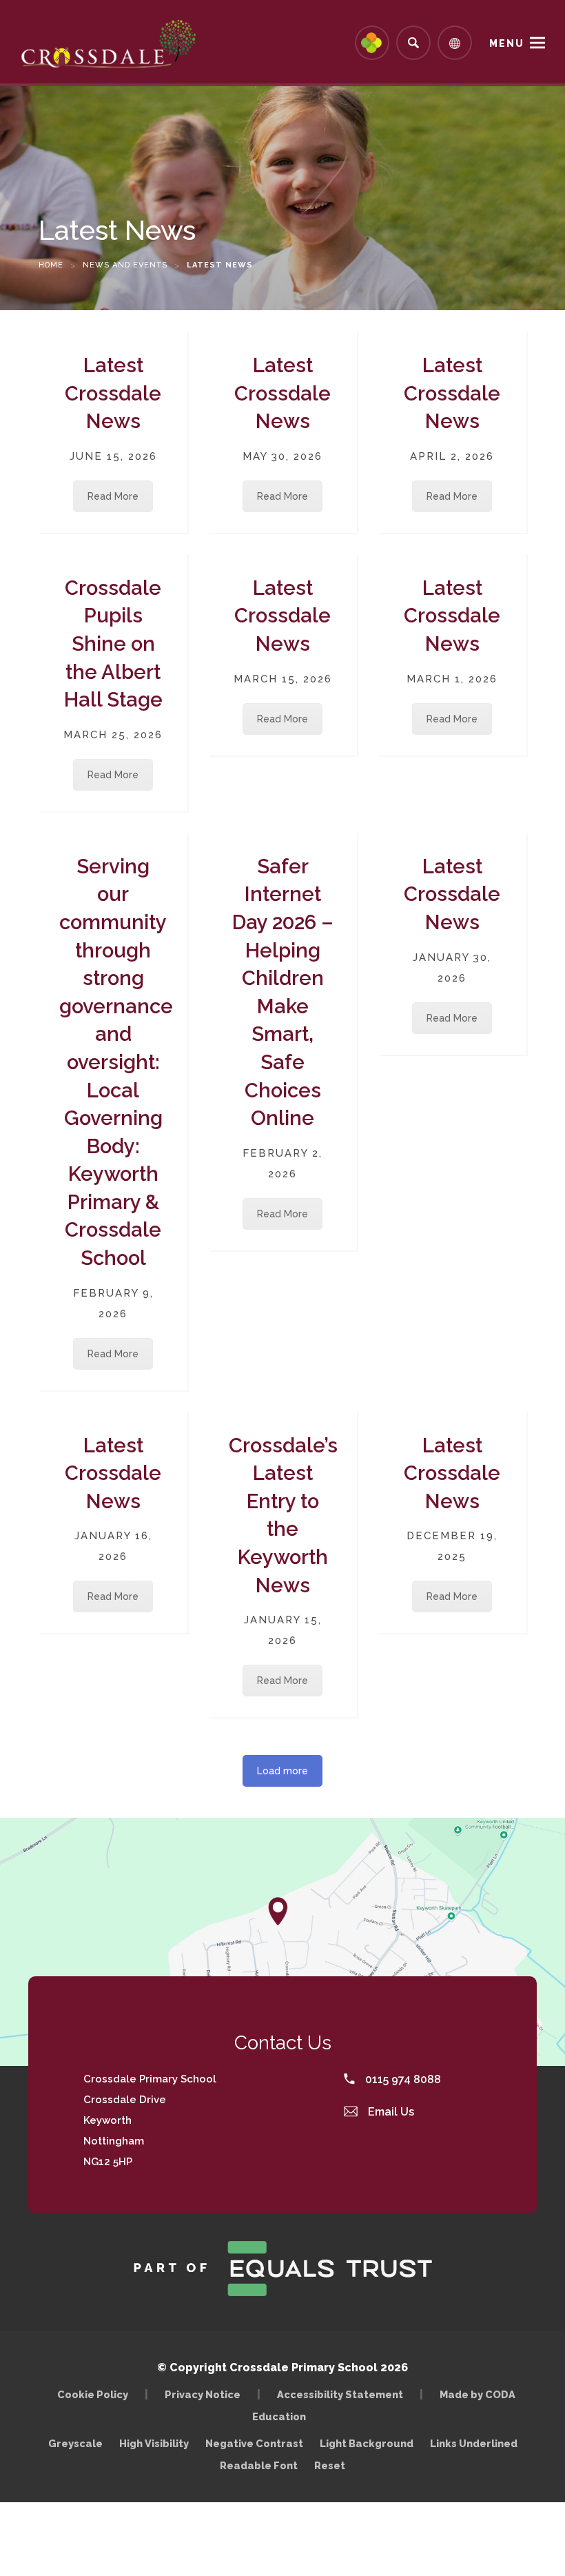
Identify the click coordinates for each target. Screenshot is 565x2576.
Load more (282, 1771)
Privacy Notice (203, 2394)
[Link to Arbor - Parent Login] (372, 43)
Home (51, 265)
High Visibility (154, 2443)
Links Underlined (474, 2443)
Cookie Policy (93, 2394)
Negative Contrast (254, 2443)
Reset (330, 2465)
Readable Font (259, 2465)
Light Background (367, 2443)
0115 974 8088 (402, 2079)
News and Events (125, 265)
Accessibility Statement (340, 2394)
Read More (113, 496)
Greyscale (75, 2443)
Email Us (390, 2112)
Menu (507, 43)
